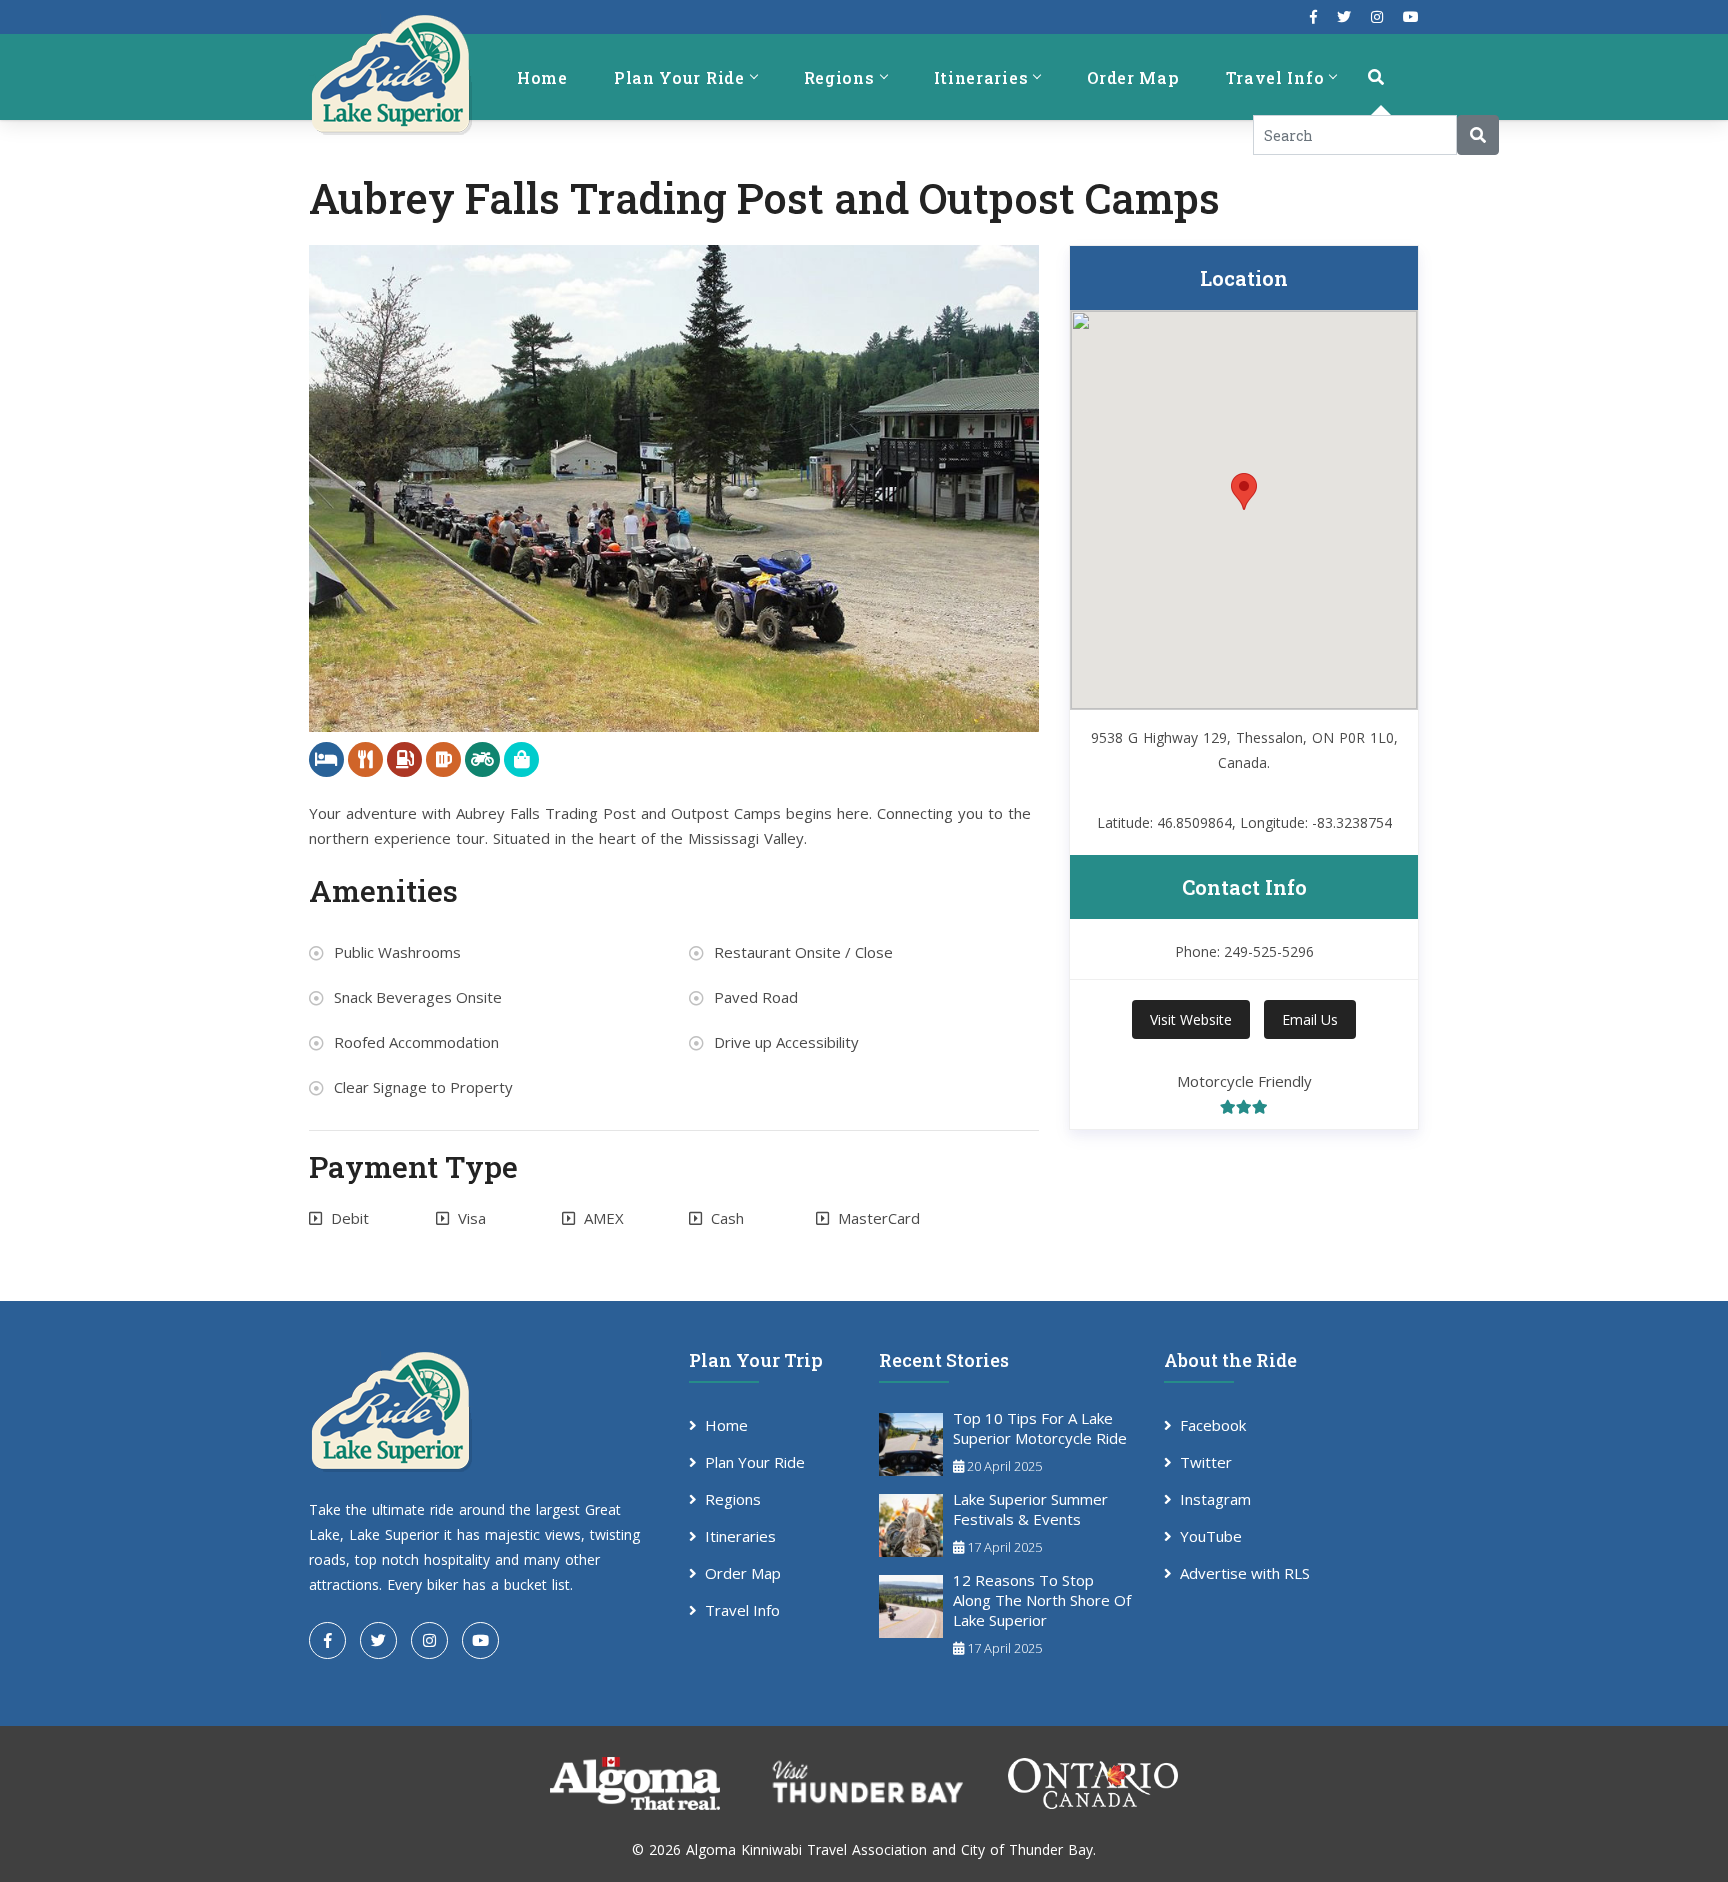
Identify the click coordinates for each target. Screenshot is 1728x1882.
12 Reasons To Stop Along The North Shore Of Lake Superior (1042, 1600)
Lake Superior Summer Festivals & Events (1030, 1509)
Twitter (1206, 1462)
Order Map (1133, 77)
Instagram (1215, 1499)
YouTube (1211, 1536)
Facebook (1213, 1425)
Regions (839, 77)
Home (542, 77)
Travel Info (1275, 77)
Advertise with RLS (1245, 1573)
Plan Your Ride (679, 77)
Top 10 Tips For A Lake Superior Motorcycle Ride (1040, 1428)
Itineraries (981, 77)
